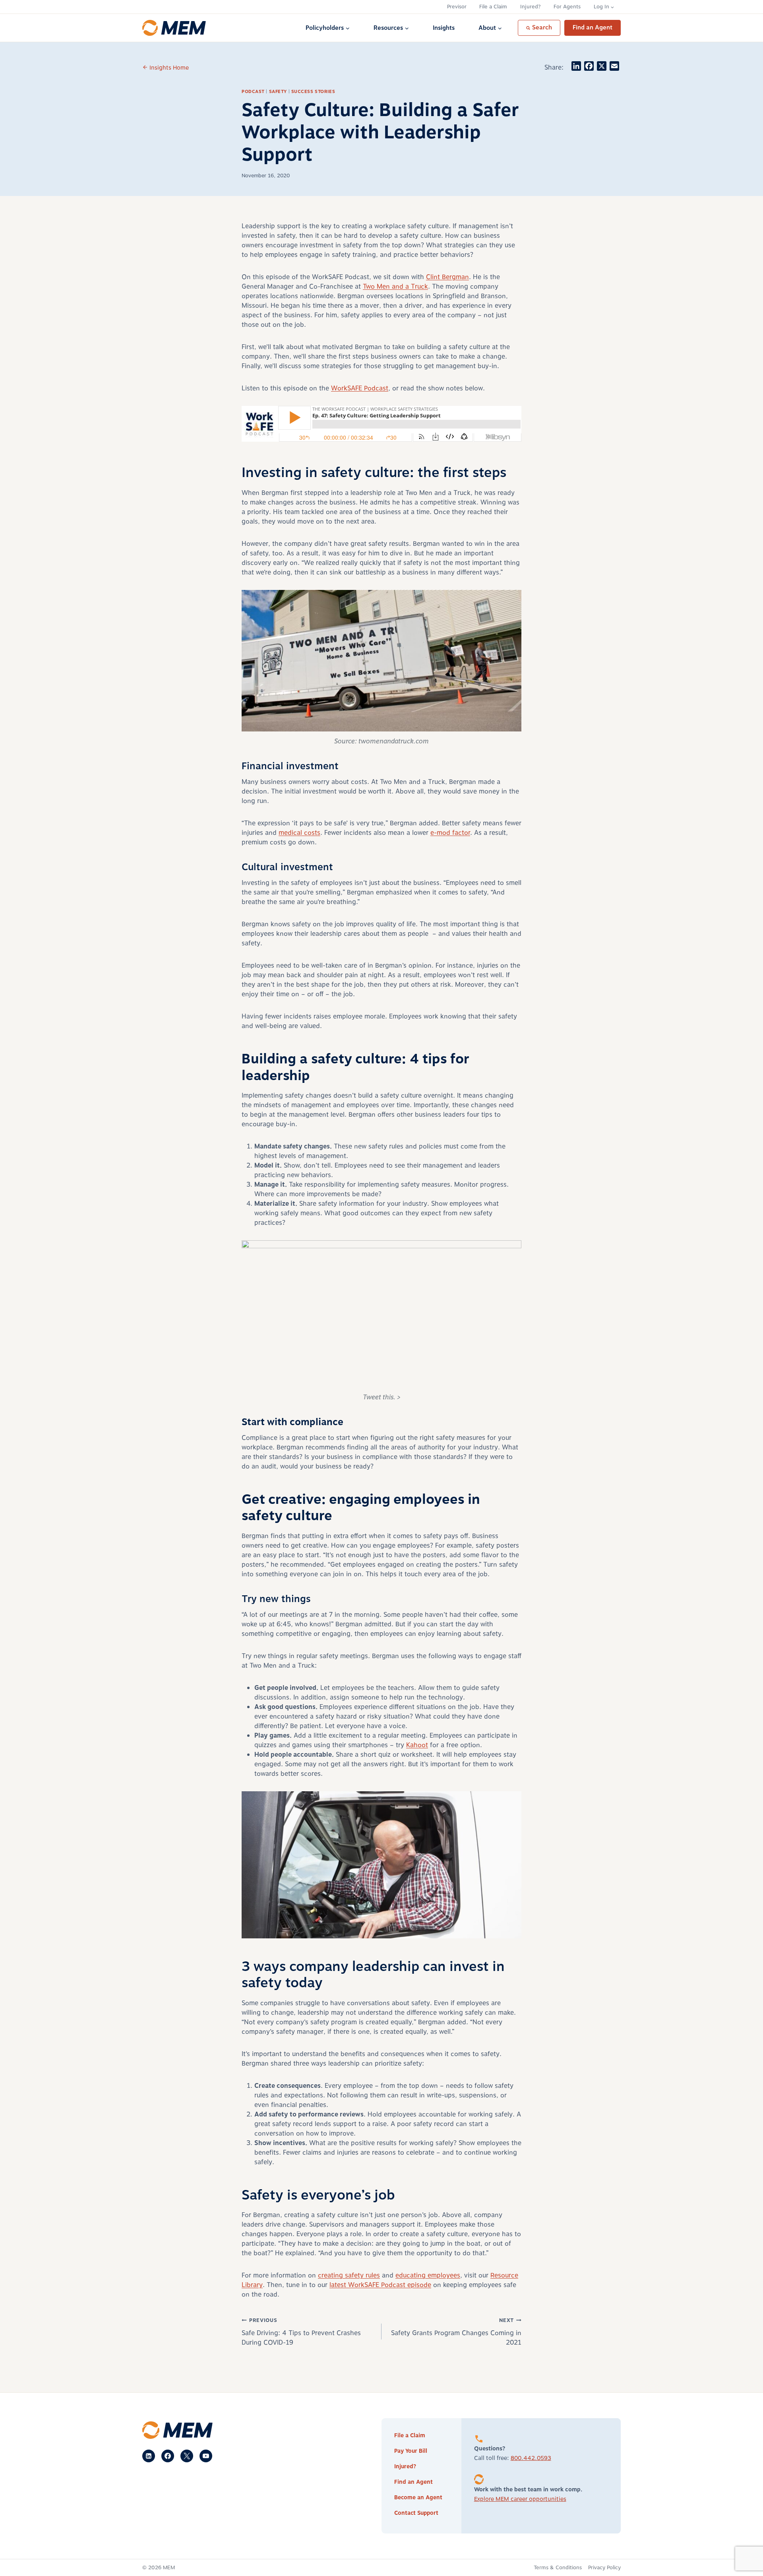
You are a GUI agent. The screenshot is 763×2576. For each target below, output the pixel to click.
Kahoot (417, 1745)
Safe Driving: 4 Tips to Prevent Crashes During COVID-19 (301, 2332)
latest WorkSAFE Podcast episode (380, 2285)
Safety (278, 92)
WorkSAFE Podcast (360, 388)
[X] (187, 2456)
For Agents (567, 7)
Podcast (253, 92)
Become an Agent (418, 2497)
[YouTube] (206, 2456)
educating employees (428, 2275)
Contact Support (416, 2513)
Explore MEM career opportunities (520, 2499)
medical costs (299, 833)
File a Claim (493, 7)
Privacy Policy (604, 2568)
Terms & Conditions (558, 2568)
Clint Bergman (447, 277)
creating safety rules (349, 2275)
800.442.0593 (531, 2458)
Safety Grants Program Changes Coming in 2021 (456, 2332)
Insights (444, 28)
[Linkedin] (149, 2456)
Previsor (457, 7)
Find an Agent (593, 28)
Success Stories (313, 92)
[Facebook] (168, 2456)
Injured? (531, 7)
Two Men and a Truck (395, 287)
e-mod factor (450, 833)
